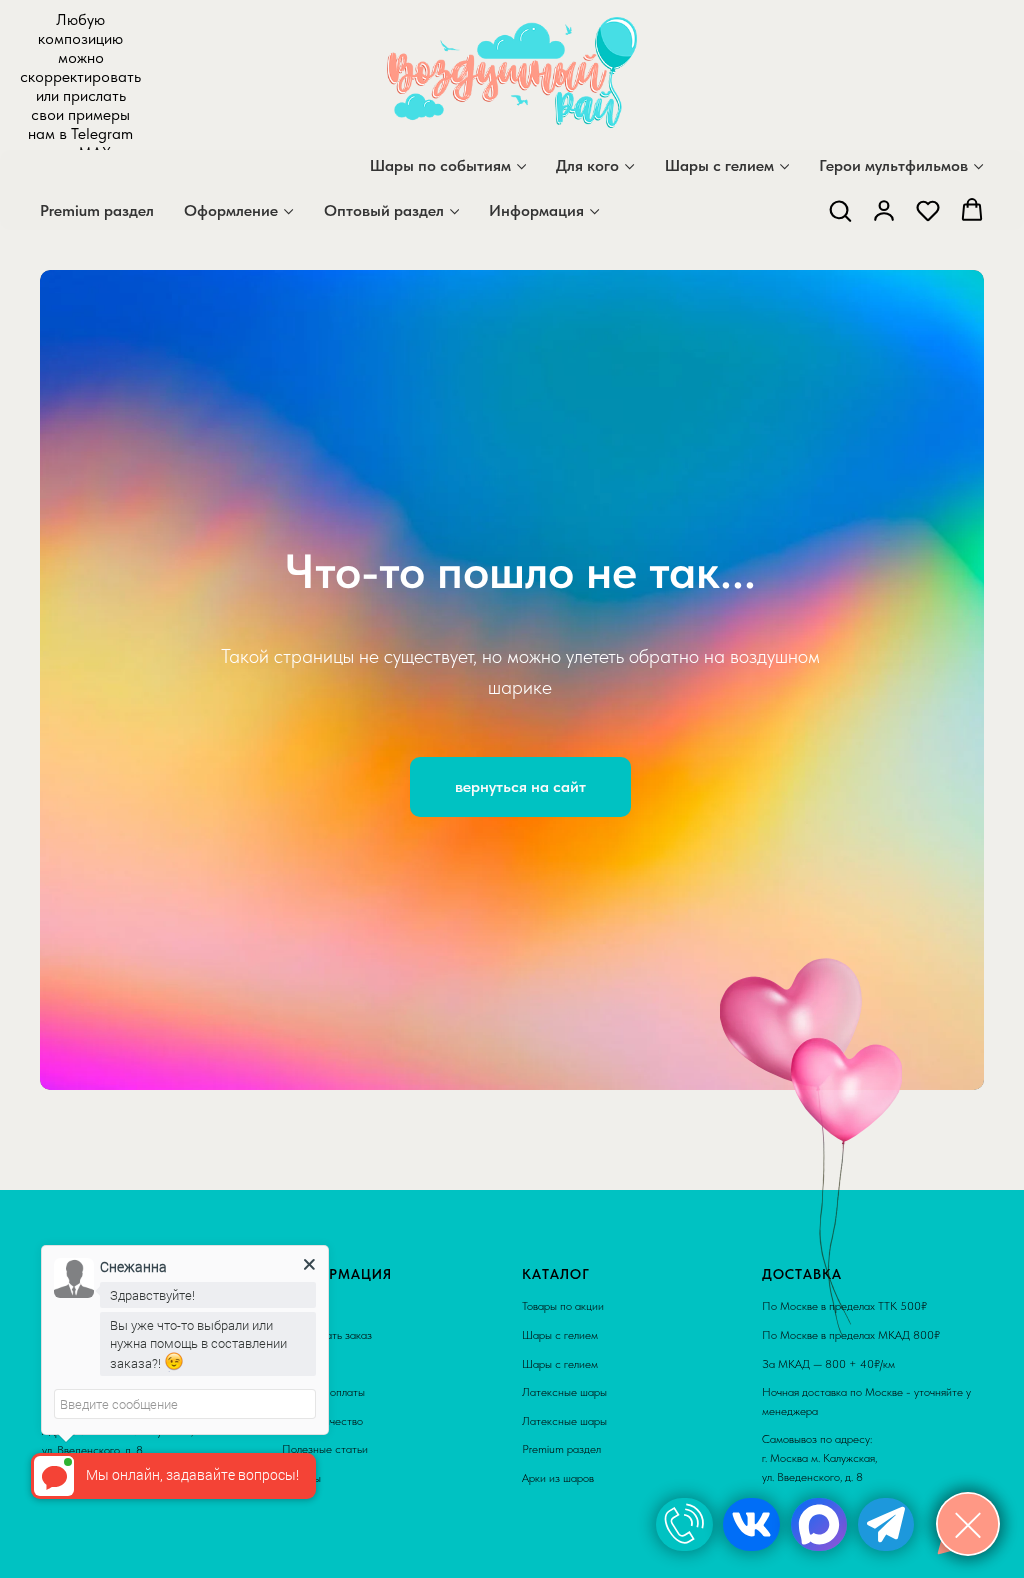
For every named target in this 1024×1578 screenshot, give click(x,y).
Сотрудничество (322, 1548)
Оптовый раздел (384, 210)
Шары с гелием (719, 165)
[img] (684, 1524)
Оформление (231, 210)
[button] (840, 210)
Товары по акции (563, 1434)
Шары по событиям (440, 165)
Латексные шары (564, 1519)
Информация (536, 210)
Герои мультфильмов (893, 165)
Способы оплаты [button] (323, 1519)
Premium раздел (97, 210)
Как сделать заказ (327, 1462)
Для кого (587, 165)
